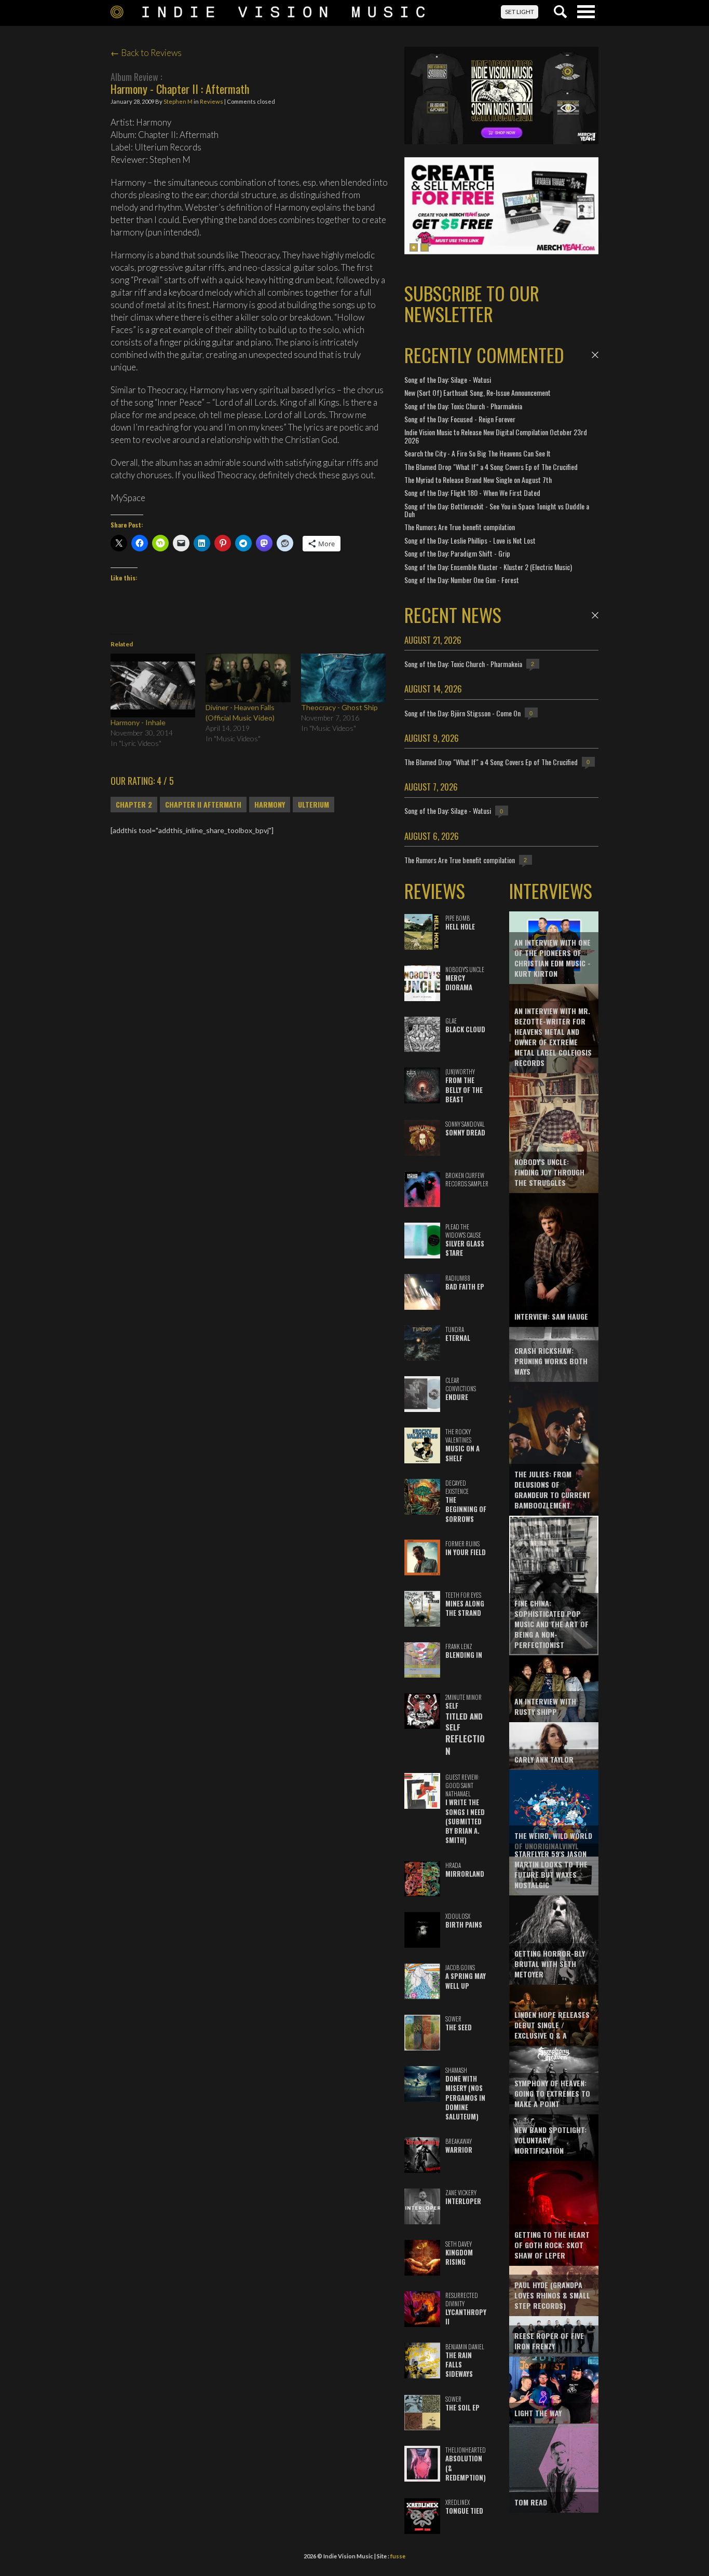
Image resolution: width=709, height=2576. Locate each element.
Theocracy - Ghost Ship (339, 707)
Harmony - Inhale (138, 722)
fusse (398, 2556)
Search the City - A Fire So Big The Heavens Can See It (478, 453)
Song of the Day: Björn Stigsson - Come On (462, 713)
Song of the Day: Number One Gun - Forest (462, 580)
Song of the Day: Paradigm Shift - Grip (457, 553)
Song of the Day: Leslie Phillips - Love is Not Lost (470, 540)
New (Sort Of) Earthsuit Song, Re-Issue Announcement (478, 392)
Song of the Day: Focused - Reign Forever (460, 419)
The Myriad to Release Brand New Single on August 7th (478, 480)
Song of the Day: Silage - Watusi (448, 379)
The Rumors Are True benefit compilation (460, 527)
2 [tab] (425, 247)
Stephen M (178, 101)
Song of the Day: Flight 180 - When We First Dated (472, 493)
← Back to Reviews (146, 53)
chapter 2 (134, 805)
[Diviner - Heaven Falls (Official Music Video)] (248, 678)
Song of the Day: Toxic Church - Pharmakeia (463, 406)
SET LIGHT (520, 12)
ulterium (313, 805)
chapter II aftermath (203, 805)
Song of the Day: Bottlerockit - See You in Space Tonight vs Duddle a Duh (497, 510)
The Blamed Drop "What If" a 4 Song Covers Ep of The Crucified (491, 467)
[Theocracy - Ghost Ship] (343, 678)
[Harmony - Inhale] (153, 685)
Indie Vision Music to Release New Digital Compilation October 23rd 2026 (496, 436)
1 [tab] (414, 247)
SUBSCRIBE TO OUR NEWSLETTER (472, 303)
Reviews (212, 101)
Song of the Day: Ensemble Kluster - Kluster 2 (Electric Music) (488, 567)
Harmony (270, 805)
